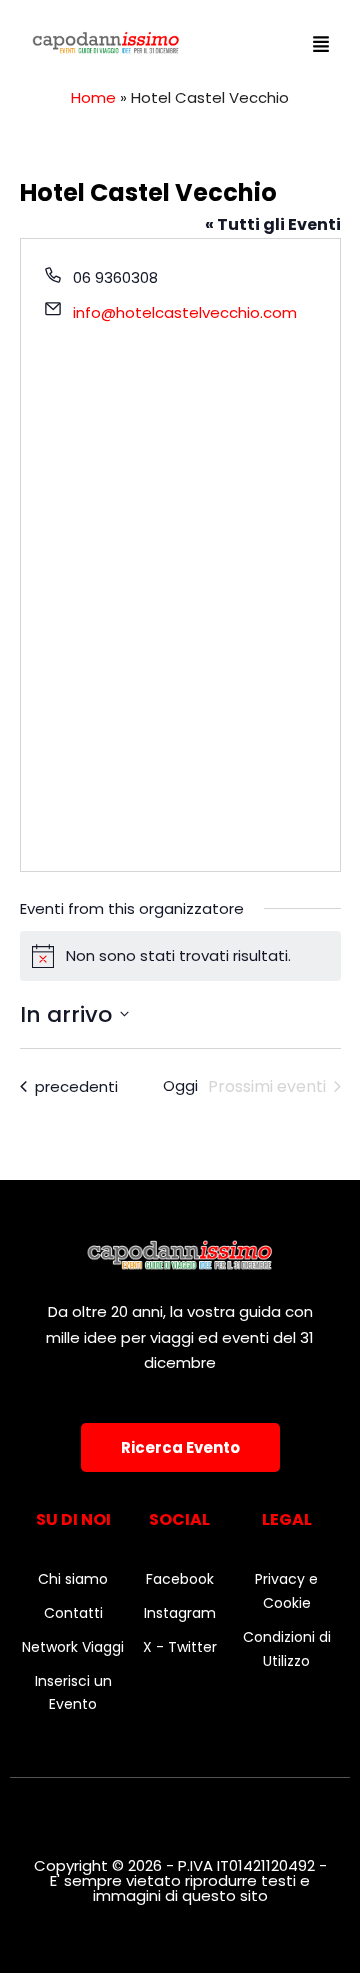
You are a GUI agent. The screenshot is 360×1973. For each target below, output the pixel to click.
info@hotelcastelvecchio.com (185, 312)
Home (93, 97)
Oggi (180, 1085)
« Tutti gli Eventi (273, 224)
